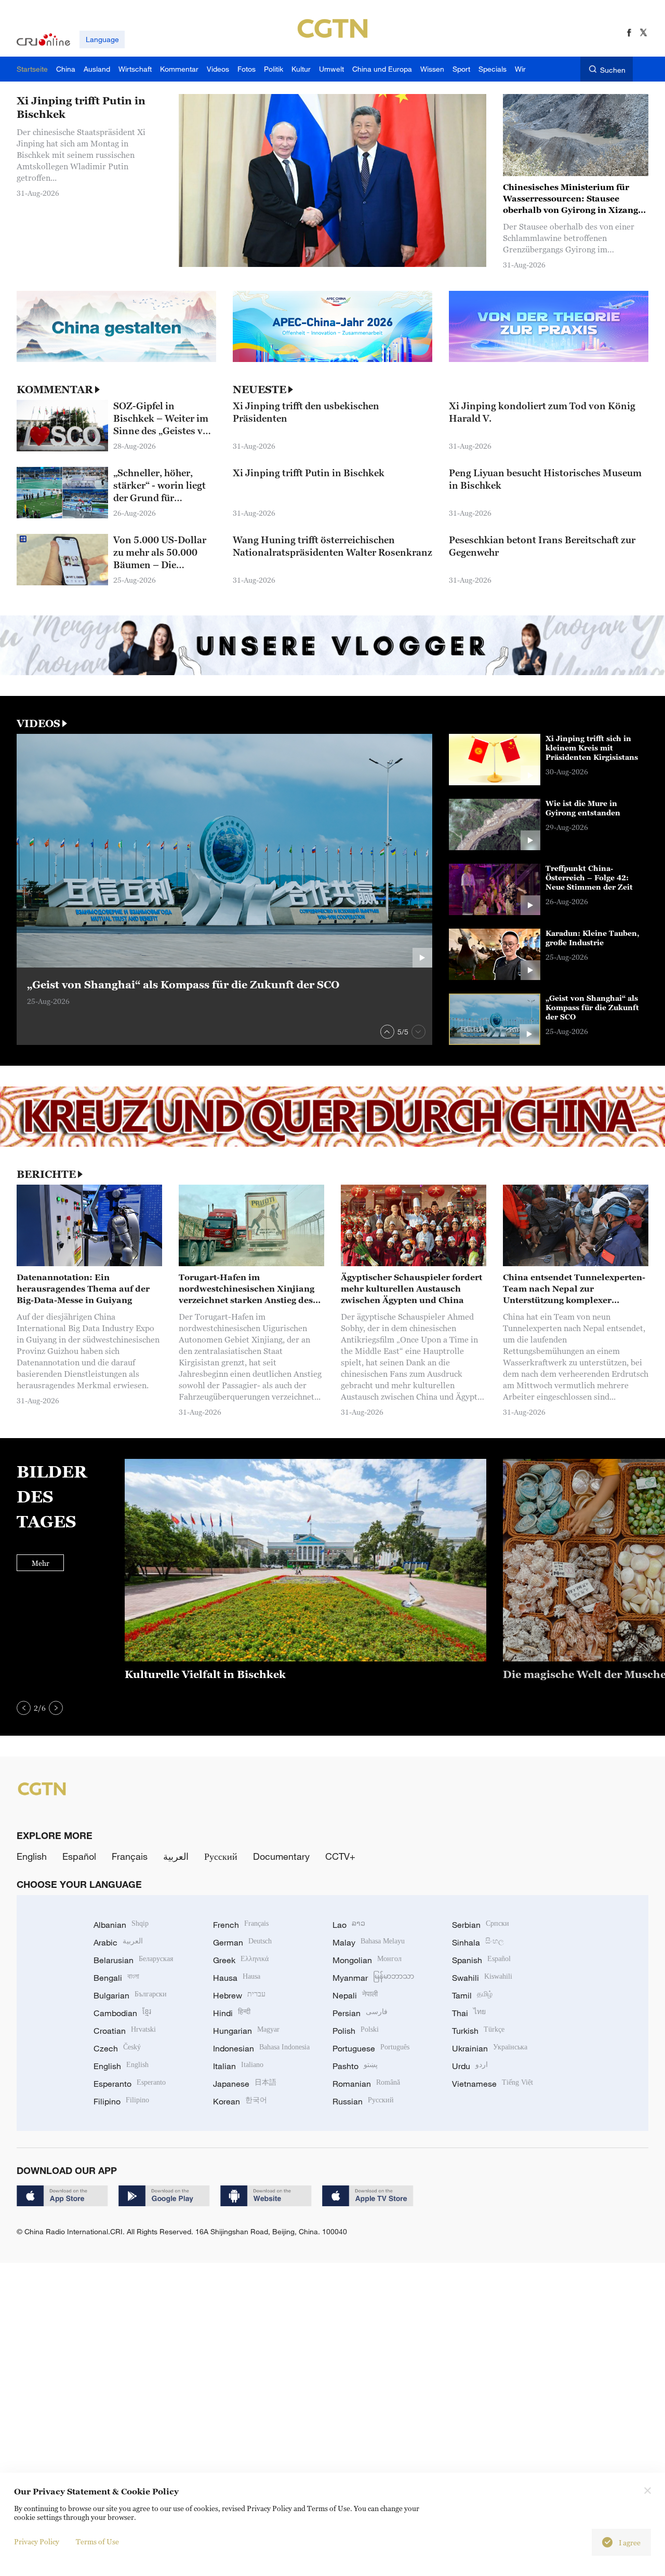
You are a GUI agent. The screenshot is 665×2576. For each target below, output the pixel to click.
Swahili (482, 1978)
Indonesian (261, 2048)
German (242, 1942)
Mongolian (367, 1960)
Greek (241, 1960)
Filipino (121, 2101)
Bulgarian (130, 1995)
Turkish (478, 2031)
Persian (360, 2013)
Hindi (232, 2013)
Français (130, 1856)
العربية (176, 1856)
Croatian (125, 2031)
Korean (240, 2101)
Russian (363, 2101)
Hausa (237, 1978)
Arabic (118, 1942)
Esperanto (130, 2084)
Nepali (355, 1995)
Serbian (481, 1925)
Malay (369, 1942)
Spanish (481, 1960)
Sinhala (478, 1942)
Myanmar (373, 1978)
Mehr (41, 1563)
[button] (387, 1032)
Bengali (116, 1978)
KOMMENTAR (55, 390)
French (241, 1925)
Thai (469, 2013)
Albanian (121, 1925)
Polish (356, 2031)
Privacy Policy (37, 2541)
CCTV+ (340, 1856)
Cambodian (122, 2013)
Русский (221, 1856)
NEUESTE (260, 390)
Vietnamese (493, 2084)
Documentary (281, 1856)
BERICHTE (46, 1174)
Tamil (472, 1995)
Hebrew (239, 1995)
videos (38, 723)
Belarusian (133, 1960)
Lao (349, 1925)
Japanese (245, 2084)
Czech (117, 2048)
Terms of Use (97, 2541)
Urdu (470, 2066)
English (32, 1856)
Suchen (613, 70)
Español (79, 1856)
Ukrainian (490, 2048)
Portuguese (371, 2048)
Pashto (355, 2066)
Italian (238, 2066)
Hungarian (246, 2031)
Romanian (366, 2084)
